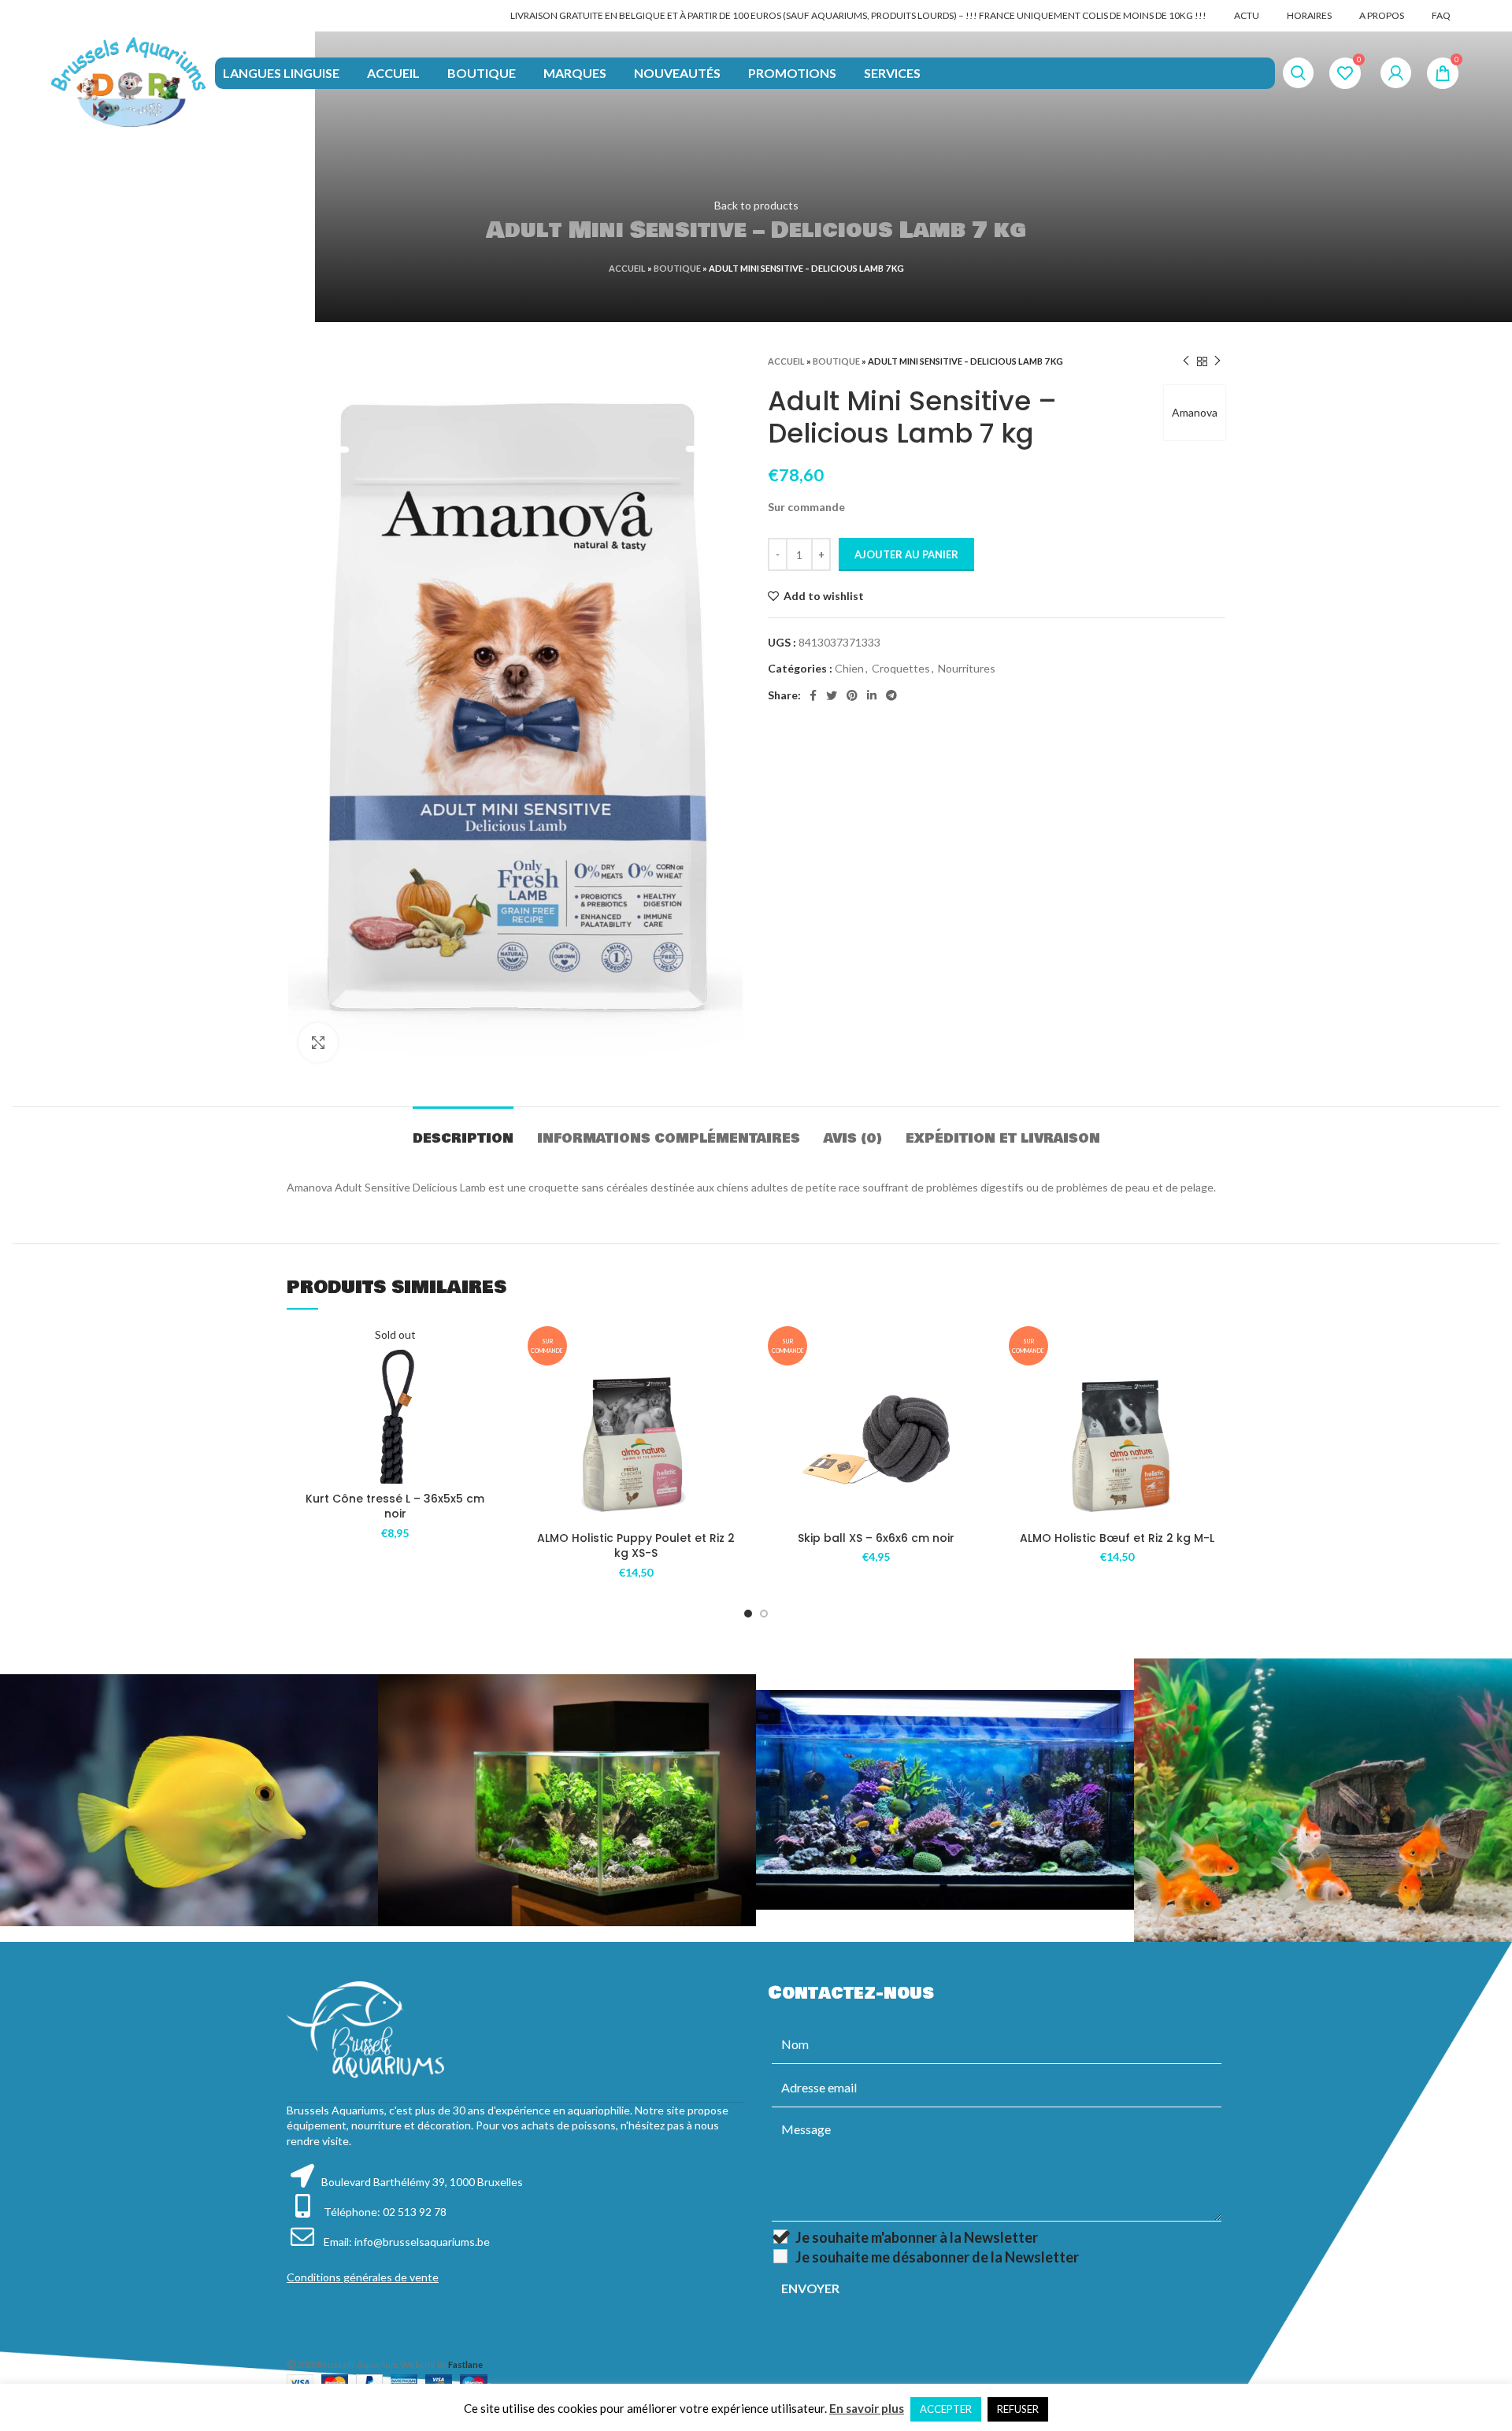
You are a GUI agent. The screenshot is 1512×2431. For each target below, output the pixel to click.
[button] (732, 1427)
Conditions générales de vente (363, 2277)
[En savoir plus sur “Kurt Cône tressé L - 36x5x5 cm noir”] (492, 1387)
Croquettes (901, 668)
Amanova (1195, 412)
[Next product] (1217, 361)
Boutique (677, 268)
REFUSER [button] (1018, 2409)
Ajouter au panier (906, 554)
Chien (849, 668)
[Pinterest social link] (852, 695)
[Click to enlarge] (318, 1043)
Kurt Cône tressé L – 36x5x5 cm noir (395, 1506)
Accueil (627, 268)
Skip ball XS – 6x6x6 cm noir (876, 1538)
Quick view (492, 1423)
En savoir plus (867, 2408)
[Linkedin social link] (872, 695)
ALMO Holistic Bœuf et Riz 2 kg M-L (1117, 1538)
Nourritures (967, 668)
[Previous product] (1186, 361)
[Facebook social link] (813, 695)
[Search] (1298, 73)
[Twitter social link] (832, 695)
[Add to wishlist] (492, 1352)
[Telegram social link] (891, 695)
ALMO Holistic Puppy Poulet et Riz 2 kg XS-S (636, 1546)
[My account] (1396, 73)
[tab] (463, 1130)
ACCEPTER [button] (946, 2409)
